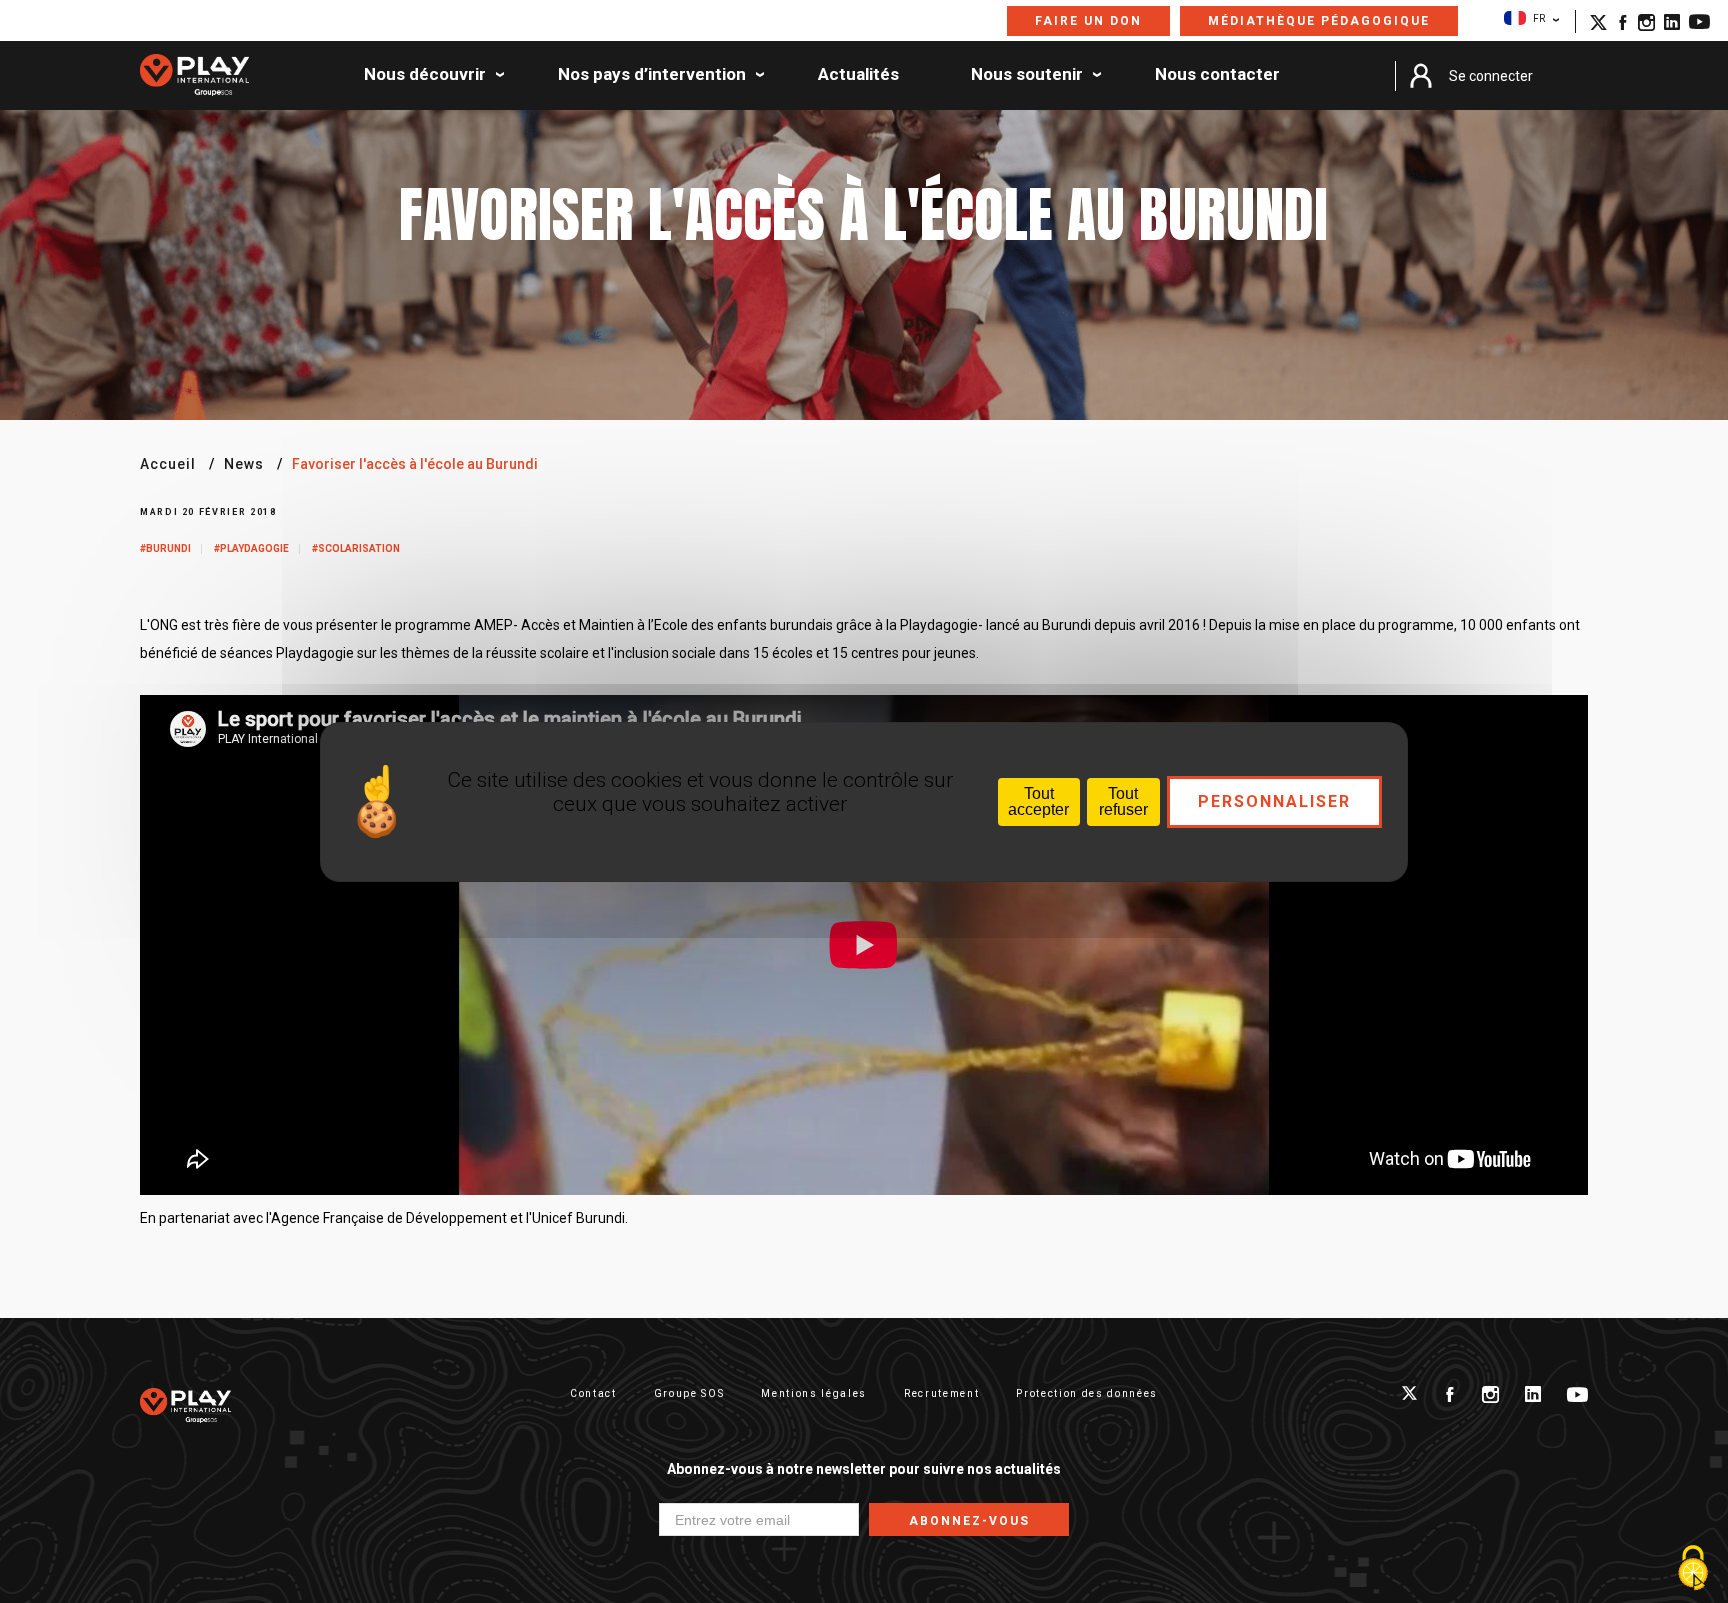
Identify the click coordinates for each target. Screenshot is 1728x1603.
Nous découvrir (425, 75)
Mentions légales (814, 1393)
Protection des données (1087, 1393)
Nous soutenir (1027, 75)
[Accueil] (194, 76)
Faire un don (1088, 21)
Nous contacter (1217, 75)
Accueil (168, 464)
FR (1539, 18)
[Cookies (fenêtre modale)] (1693, 1569)
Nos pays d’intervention (652, 75)
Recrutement (941, 1393)
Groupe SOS (689, 1393)
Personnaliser (1274, 801)
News (244, 464)
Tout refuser (1123, 801)
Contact (593, 1393)
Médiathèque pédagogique (1319, 21)
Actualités (858, 75)
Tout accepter (1038, 801)
